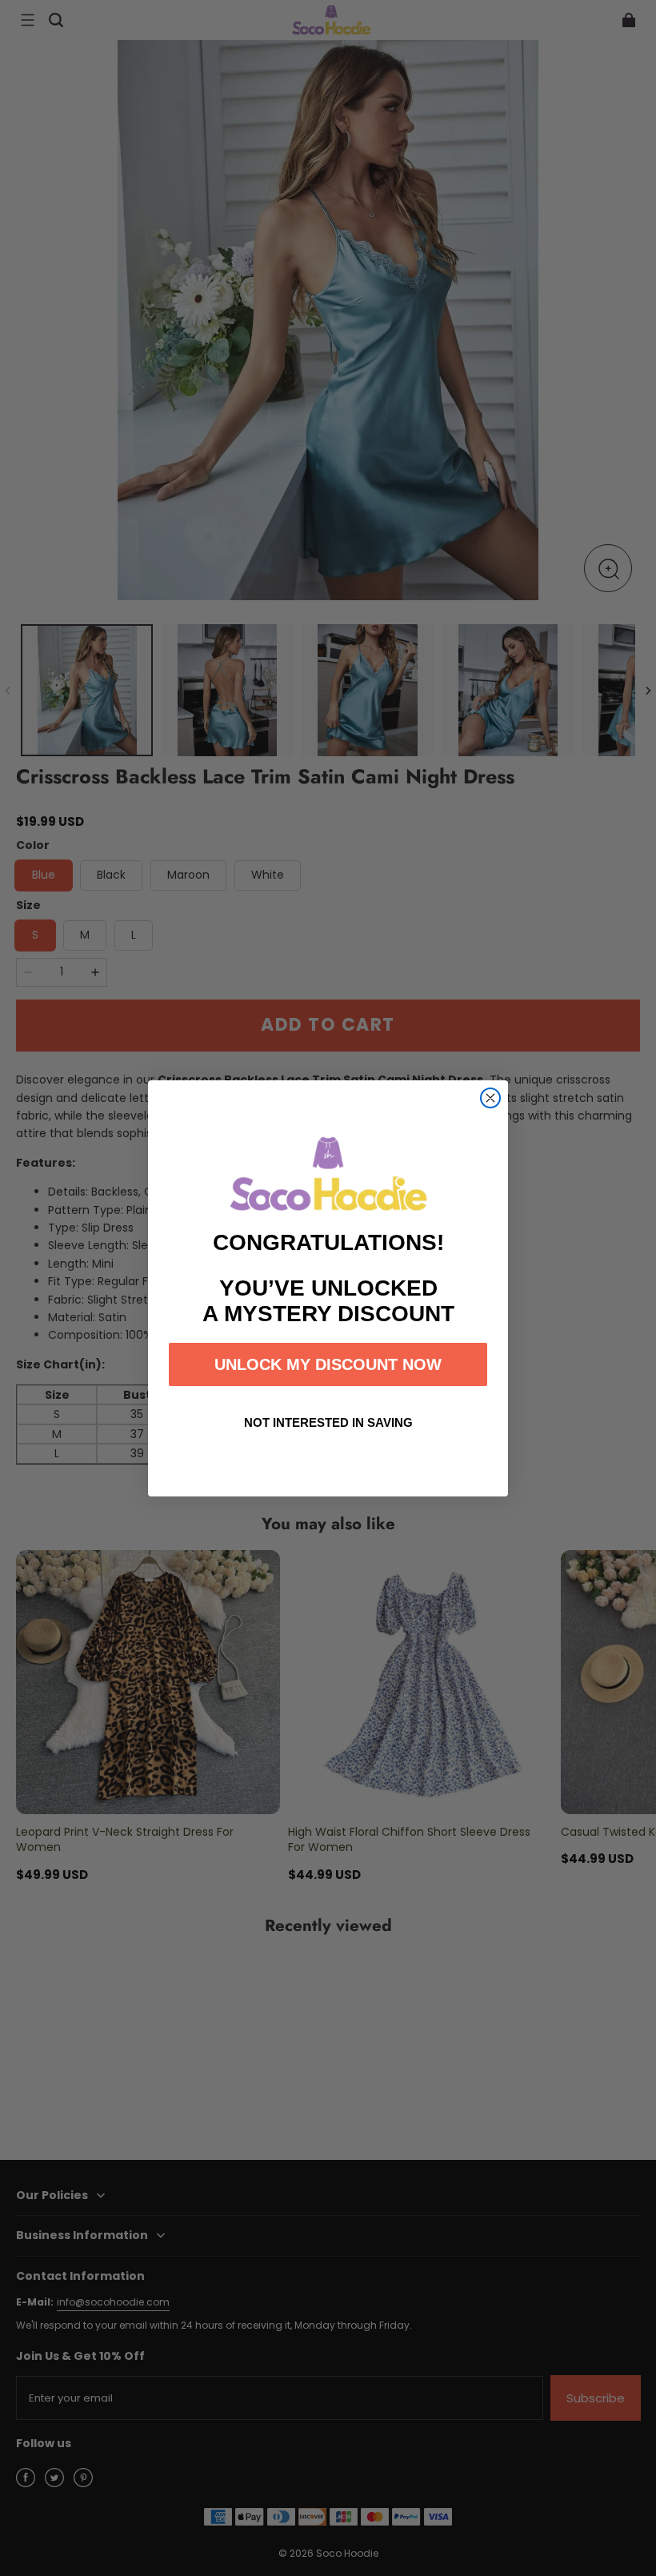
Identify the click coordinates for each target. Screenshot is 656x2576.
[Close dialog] (490, 1098)
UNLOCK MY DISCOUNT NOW (328, 1364)
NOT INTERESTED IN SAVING (328, 1422)
